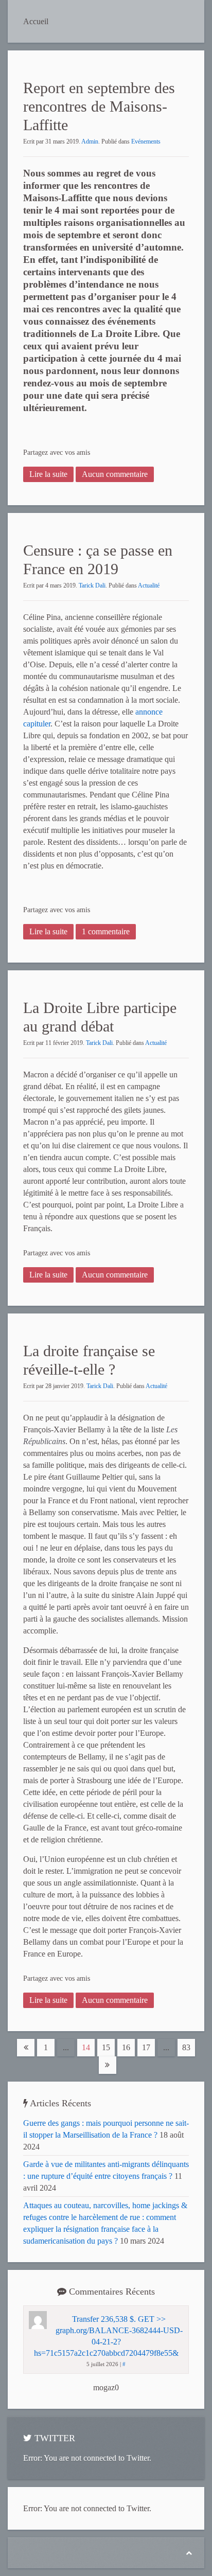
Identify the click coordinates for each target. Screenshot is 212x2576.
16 (126, 2047)
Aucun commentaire (115, 474)
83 (186, 2047)
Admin (90, 141)
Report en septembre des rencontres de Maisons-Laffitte (99, 106)
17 (146, 2047)
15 (106, 2047)
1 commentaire (106, 931)
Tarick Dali (92, 585)
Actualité (149, 585)
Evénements (146, 141)
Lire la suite (48, 474)
